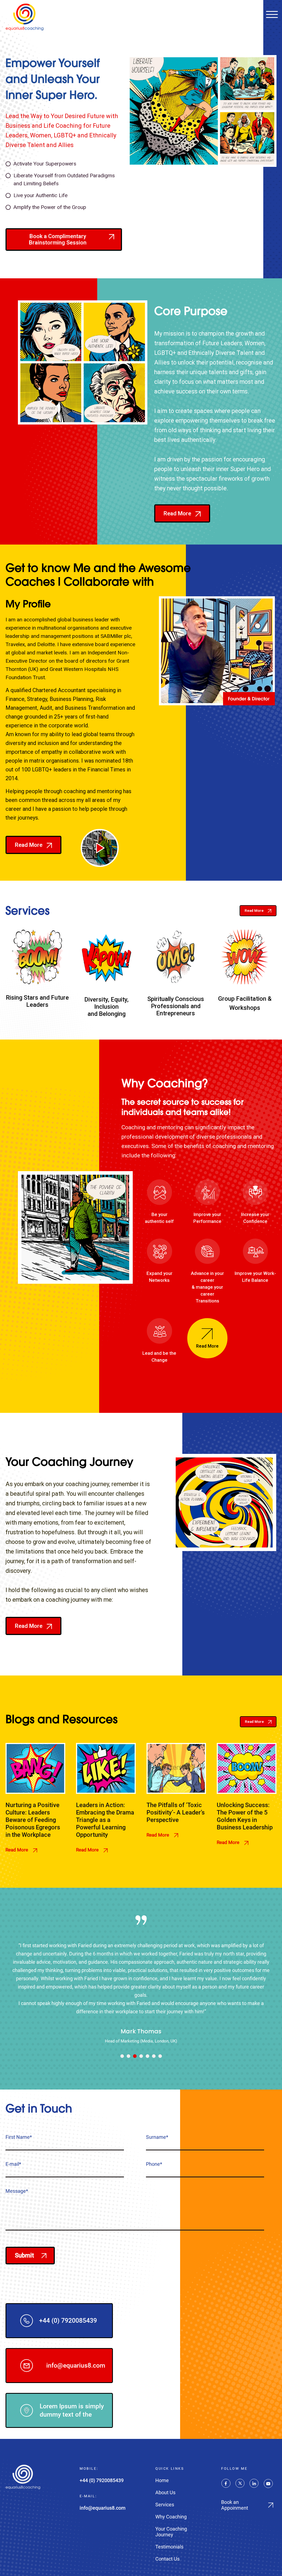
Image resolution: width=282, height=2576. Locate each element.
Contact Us (167, 2559)
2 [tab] (128, 2056)
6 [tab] (154, 2056)
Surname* (157, 2137)
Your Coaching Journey (171, 2532)
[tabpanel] (141, 1979)
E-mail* (13, 2164)
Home (162, 2480)
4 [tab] (141, 2056)
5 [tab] (147, 2056)
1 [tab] (122, 2056)
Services (165, 2505)
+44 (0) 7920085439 (68, 2321)
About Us (165, 2492)
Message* (17, 2191)
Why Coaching (171, 2517)
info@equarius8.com (76, 2366)
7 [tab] (160, 2056)
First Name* (19, 2137)
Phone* (154, 2164)
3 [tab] (135, 2056)
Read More (17, 1850)
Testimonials (169, 2547)
